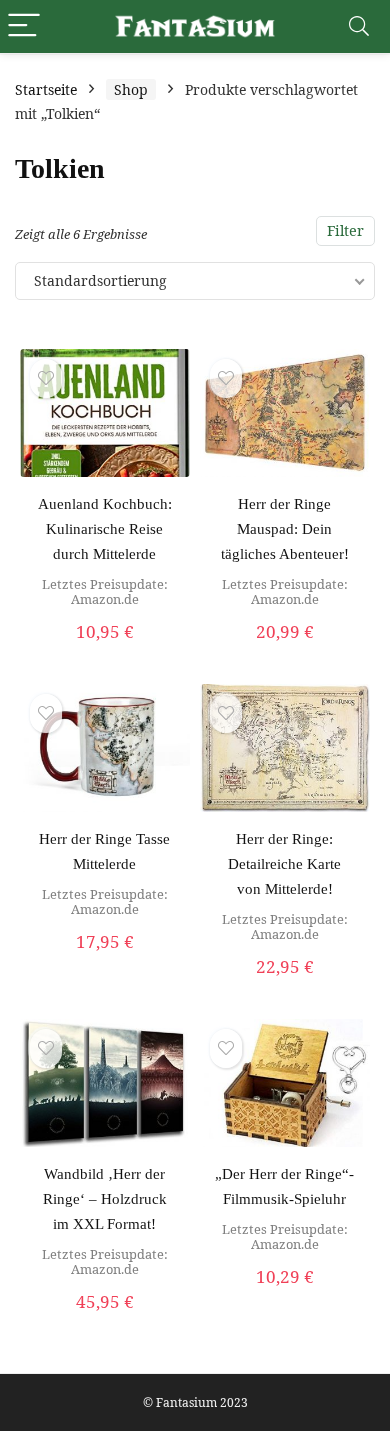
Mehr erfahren (104, 653)
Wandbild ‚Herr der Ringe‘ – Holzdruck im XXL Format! (105, 1199)
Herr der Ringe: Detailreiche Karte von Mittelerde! (284, 864)
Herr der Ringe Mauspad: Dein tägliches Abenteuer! (285, 529)
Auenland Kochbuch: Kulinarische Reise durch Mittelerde (105, 529)
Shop (131, 89)
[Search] (359, 26)
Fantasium (186, 1402)
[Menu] (24, 26)
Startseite (46, 89)
